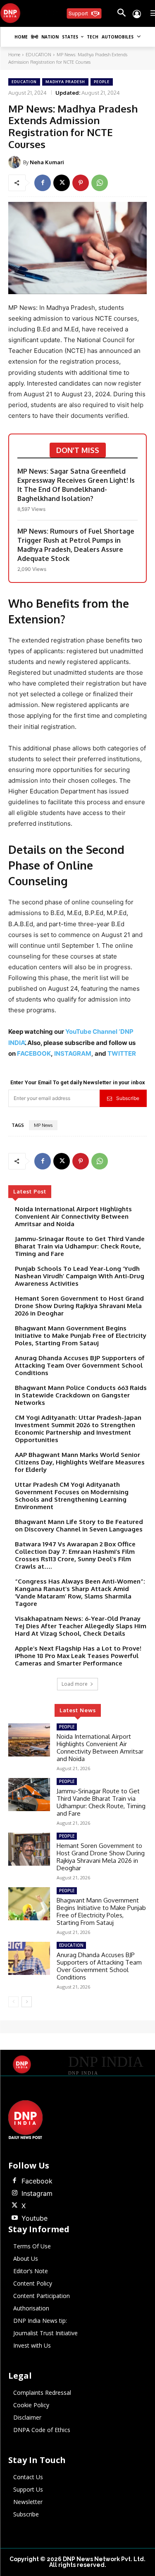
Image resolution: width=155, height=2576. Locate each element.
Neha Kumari (47, 162)
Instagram (37, 2193)
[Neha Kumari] (16, 162)
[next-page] (27, 2002)
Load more (75, 1684)
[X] (62, 183)
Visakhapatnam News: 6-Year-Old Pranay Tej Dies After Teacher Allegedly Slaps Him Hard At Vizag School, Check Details (81, 1626)
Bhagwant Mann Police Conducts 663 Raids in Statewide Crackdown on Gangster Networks (81, 1395)
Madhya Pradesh (65, 82)
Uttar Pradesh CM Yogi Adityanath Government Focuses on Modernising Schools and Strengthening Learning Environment (72, 1496)
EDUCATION (38, 55)
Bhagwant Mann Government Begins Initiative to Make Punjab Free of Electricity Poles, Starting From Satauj (81, 1336)
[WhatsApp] (100, 183)
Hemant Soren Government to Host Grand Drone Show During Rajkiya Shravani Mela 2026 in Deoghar (79, 1306)
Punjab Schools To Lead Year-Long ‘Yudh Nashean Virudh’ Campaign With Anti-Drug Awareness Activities (80, 1276)
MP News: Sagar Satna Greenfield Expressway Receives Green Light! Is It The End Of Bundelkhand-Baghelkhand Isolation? (76, 485)
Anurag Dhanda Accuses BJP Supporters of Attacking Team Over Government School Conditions (80, 1365)
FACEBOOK (34, 1053)
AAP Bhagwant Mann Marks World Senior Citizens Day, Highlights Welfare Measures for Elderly (80, 1462)
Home (14, 55)
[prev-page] (13, 2002)
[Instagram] (14, 2193)
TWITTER (122, 1053)
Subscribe (128, 1098)
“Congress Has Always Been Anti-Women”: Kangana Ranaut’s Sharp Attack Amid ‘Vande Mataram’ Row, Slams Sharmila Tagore (80, 1592)
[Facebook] (43, 183)
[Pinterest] (81, 183)
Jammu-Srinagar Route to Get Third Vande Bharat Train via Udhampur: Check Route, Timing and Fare (80, 1246)
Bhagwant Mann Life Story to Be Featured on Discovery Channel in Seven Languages (79, 1525)
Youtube (35, 2218)
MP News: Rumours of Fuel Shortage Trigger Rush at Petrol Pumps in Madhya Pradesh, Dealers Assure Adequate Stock (76, 545)
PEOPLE (102, 82)
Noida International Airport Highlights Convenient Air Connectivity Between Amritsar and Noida (73, 1216)
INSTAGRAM (73, 1053)
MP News (43, 1125)
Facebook (37, 2181)
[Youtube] (14, 2218)
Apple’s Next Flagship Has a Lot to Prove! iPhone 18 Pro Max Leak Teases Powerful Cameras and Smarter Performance (78, 1656)
